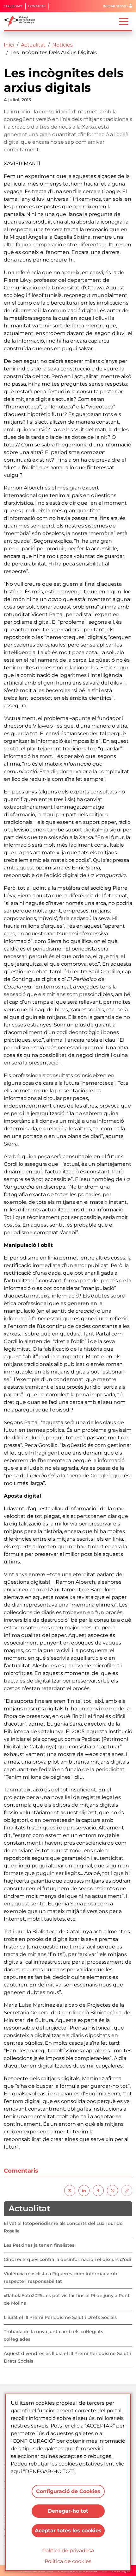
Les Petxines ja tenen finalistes (39, 2245)
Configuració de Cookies (68, 2491)
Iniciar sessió (115, 6)
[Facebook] (98, 2190)
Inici (9, 45)
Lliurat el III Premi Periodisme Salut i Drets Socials (60, 2317)
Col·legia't (13, 6)
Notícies (62, 45)
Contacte (37, 6)
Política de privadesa (68, 2551)
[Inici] (22, 21)
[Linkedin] (84, 2190)
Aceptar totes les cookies (68, 2531)
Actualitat (33, 45)
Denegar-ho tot (68, 2511)
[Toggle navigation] (124, 21)
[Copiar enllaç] (127, 2190)
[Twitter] (70, 2190)
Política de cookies (68, 2561)
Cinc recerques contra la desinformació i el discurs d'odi (68, 2259)
